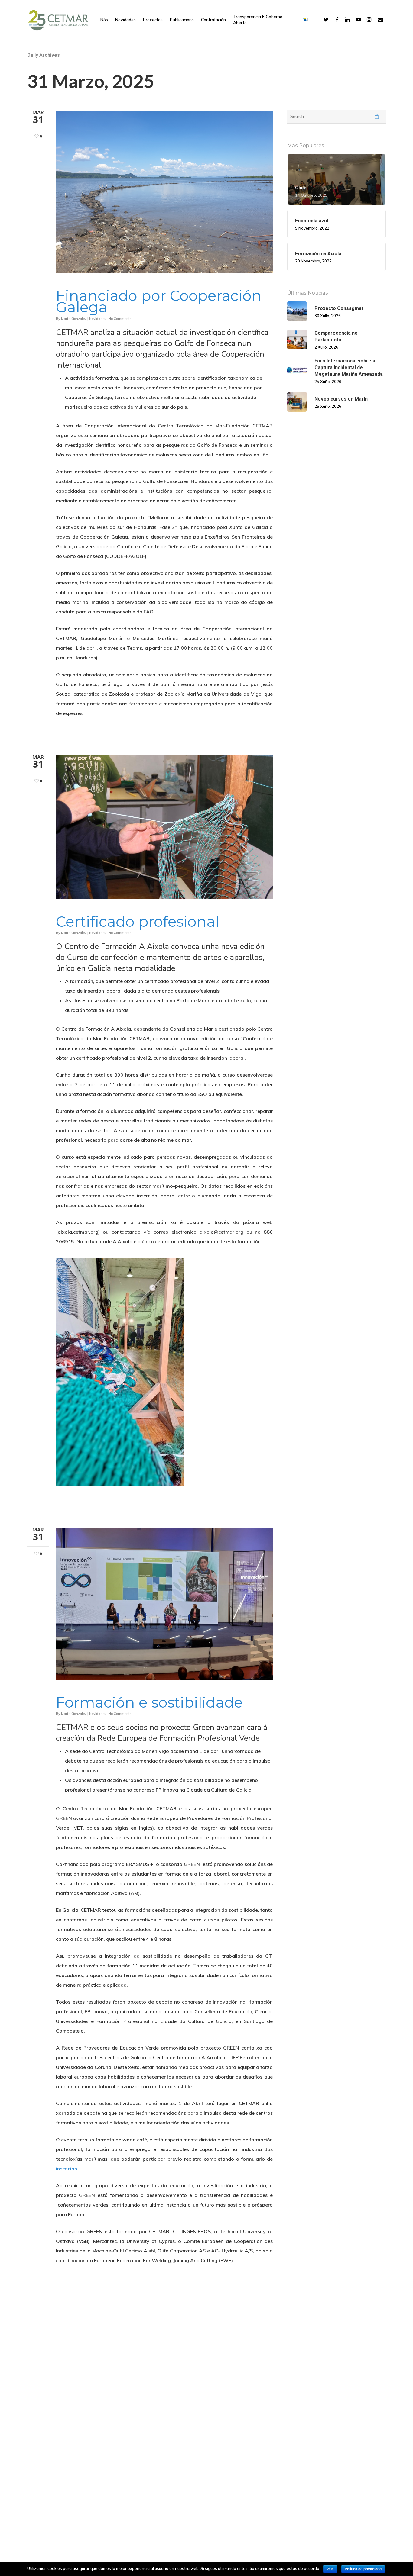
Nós (104, 20)
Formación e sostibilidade (149, 1702)
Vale (330, 2569)
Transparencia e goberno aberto (258, 20)
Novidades (125, 20)
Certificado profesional (138, 921)
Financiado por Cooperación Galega (159, 301)
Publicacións (182, 20)
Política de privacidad (363, 2569)
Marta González (74, 319)
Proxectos (153, 20)
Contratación (213, 20)
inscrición (67, 2169)
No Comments (120, 319)
